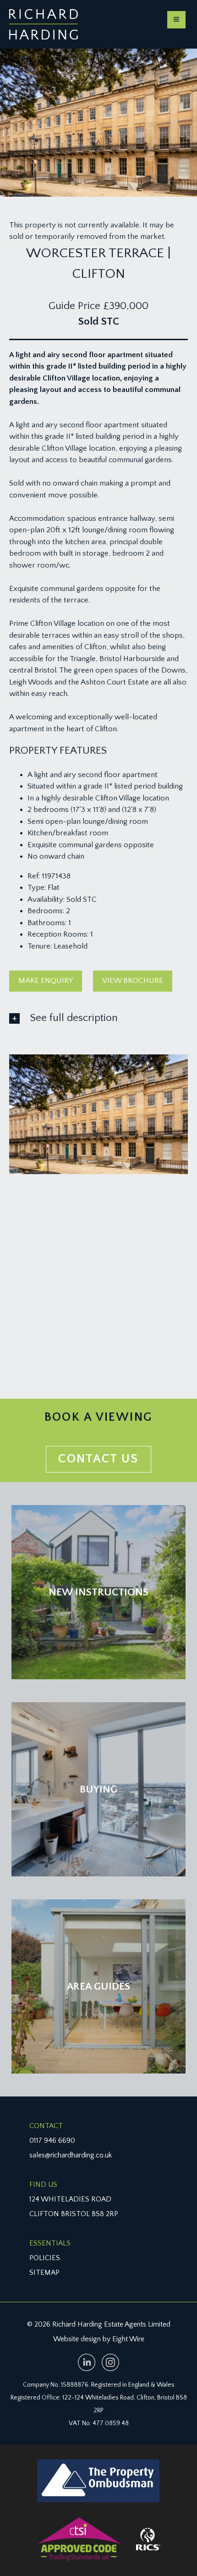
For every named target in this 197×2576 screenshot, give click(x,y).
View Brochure (133, 981)
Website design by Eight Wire (99, 2339)
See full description (74, 1018)
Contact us (98, 1459)
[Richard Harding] (44, 24)
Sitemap (44, 2273)
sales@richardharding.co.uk (71, 2155)
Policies (45, 2258)
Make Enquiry (46, 981)
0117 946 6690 (52, 2140)
